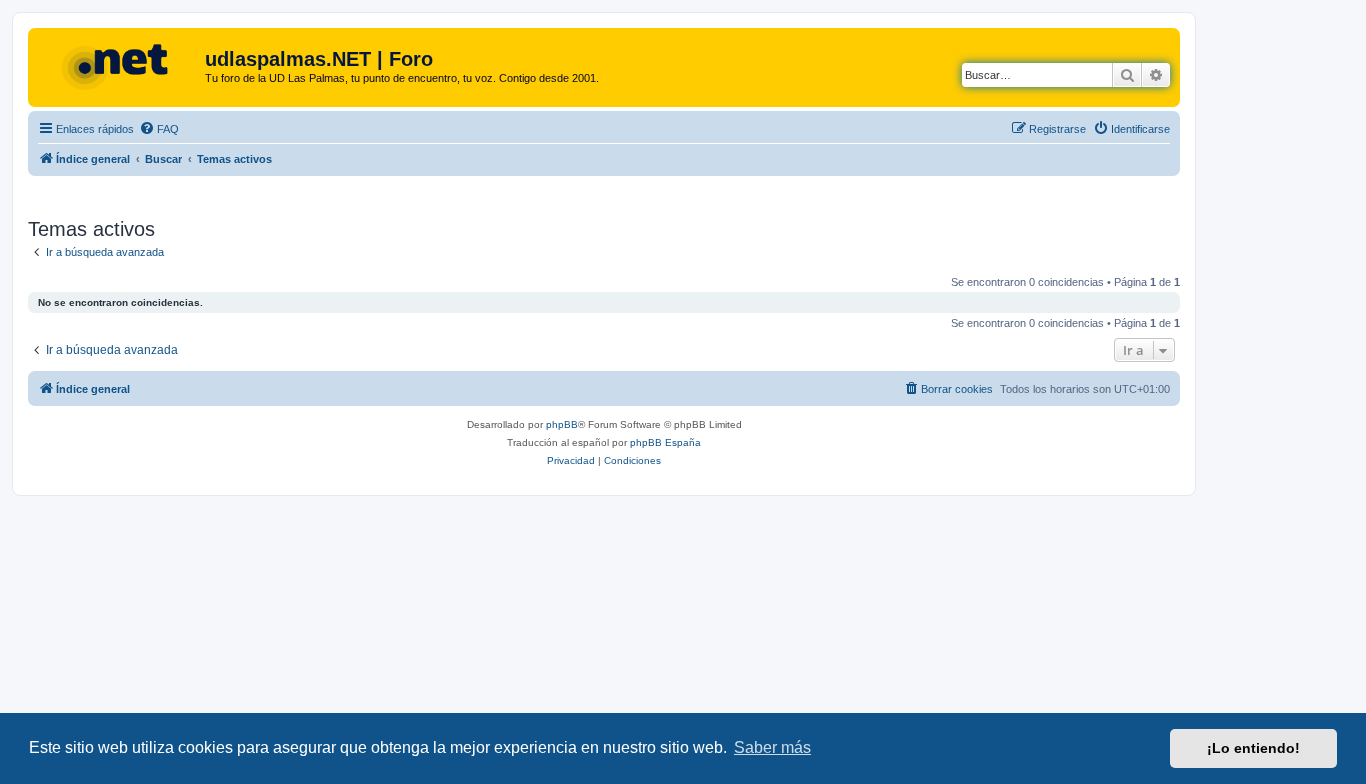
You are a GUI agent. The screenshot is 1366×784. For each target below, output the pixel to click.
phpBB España (665, 442)
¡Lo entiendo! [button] (1253, 748)
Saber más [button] (772, 747)
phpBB (562, 424)
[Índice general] (119, 65)
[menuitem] (159, 129)
